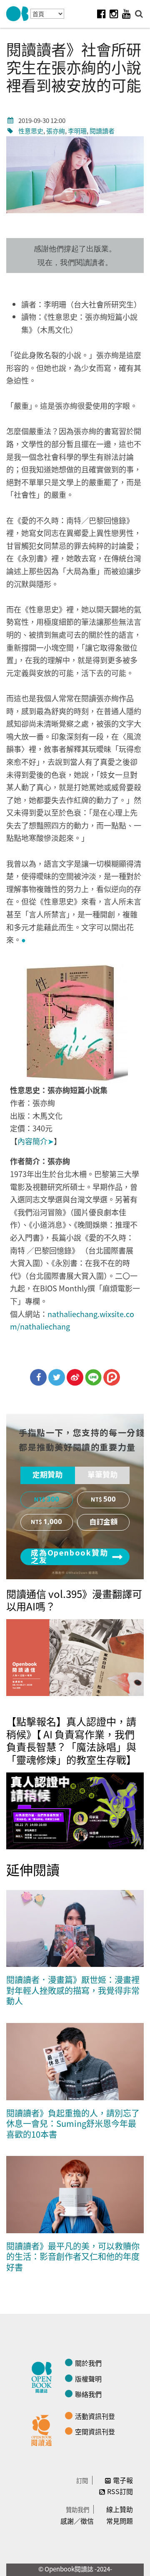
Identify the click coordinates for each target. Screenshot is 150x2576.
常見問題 (120, 2521)
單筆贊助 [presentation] (102, 1475)
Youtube (126, 14)
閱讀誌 (44, 2376)
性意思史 (31, 131)
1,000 (53, 1522)
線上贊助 (120, 2509)
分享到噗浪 (112, 1377)
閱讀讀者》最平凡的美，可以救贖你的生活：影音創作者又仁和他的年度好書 (73, 2256)
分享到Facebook (38, 1377)
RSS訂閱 (120, 2491)
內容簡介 (36, 1141)
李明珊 (77, 131)
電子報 (123, 2480)
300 (53, 1499)
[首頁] (17, 14)
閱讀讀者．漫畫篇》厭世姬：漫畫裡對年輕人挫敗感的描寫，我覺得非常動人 (73, 1990)
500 (110, 1499)
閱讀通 (44, 2429)
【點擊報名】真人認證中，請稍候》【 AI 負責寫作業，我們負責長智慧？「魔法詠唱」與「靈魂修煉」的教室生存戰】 (71, 1740)
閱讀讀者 (102, 131)
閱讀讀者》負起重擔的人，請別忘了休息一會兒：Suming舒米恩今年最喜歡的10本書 (73, 2124)
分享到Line (93, 1377)
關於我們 (88, 2363)
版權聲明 (88, 2379)
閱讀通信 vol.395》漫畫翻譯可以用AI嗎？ (74, 1600)
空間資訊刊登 (95, 2431)
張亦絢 (56, 131)
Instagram (114, 14)
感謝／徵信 (77, 2521)
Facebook (101, 14)
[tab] (48, 1475)
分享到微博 (75, 1377)
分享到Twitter (57, 1377)
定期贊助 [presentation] (47, 1475)
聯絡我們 (88, 2394)
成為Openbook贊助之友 (70, 1557)
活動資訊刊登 (95, 2416)
